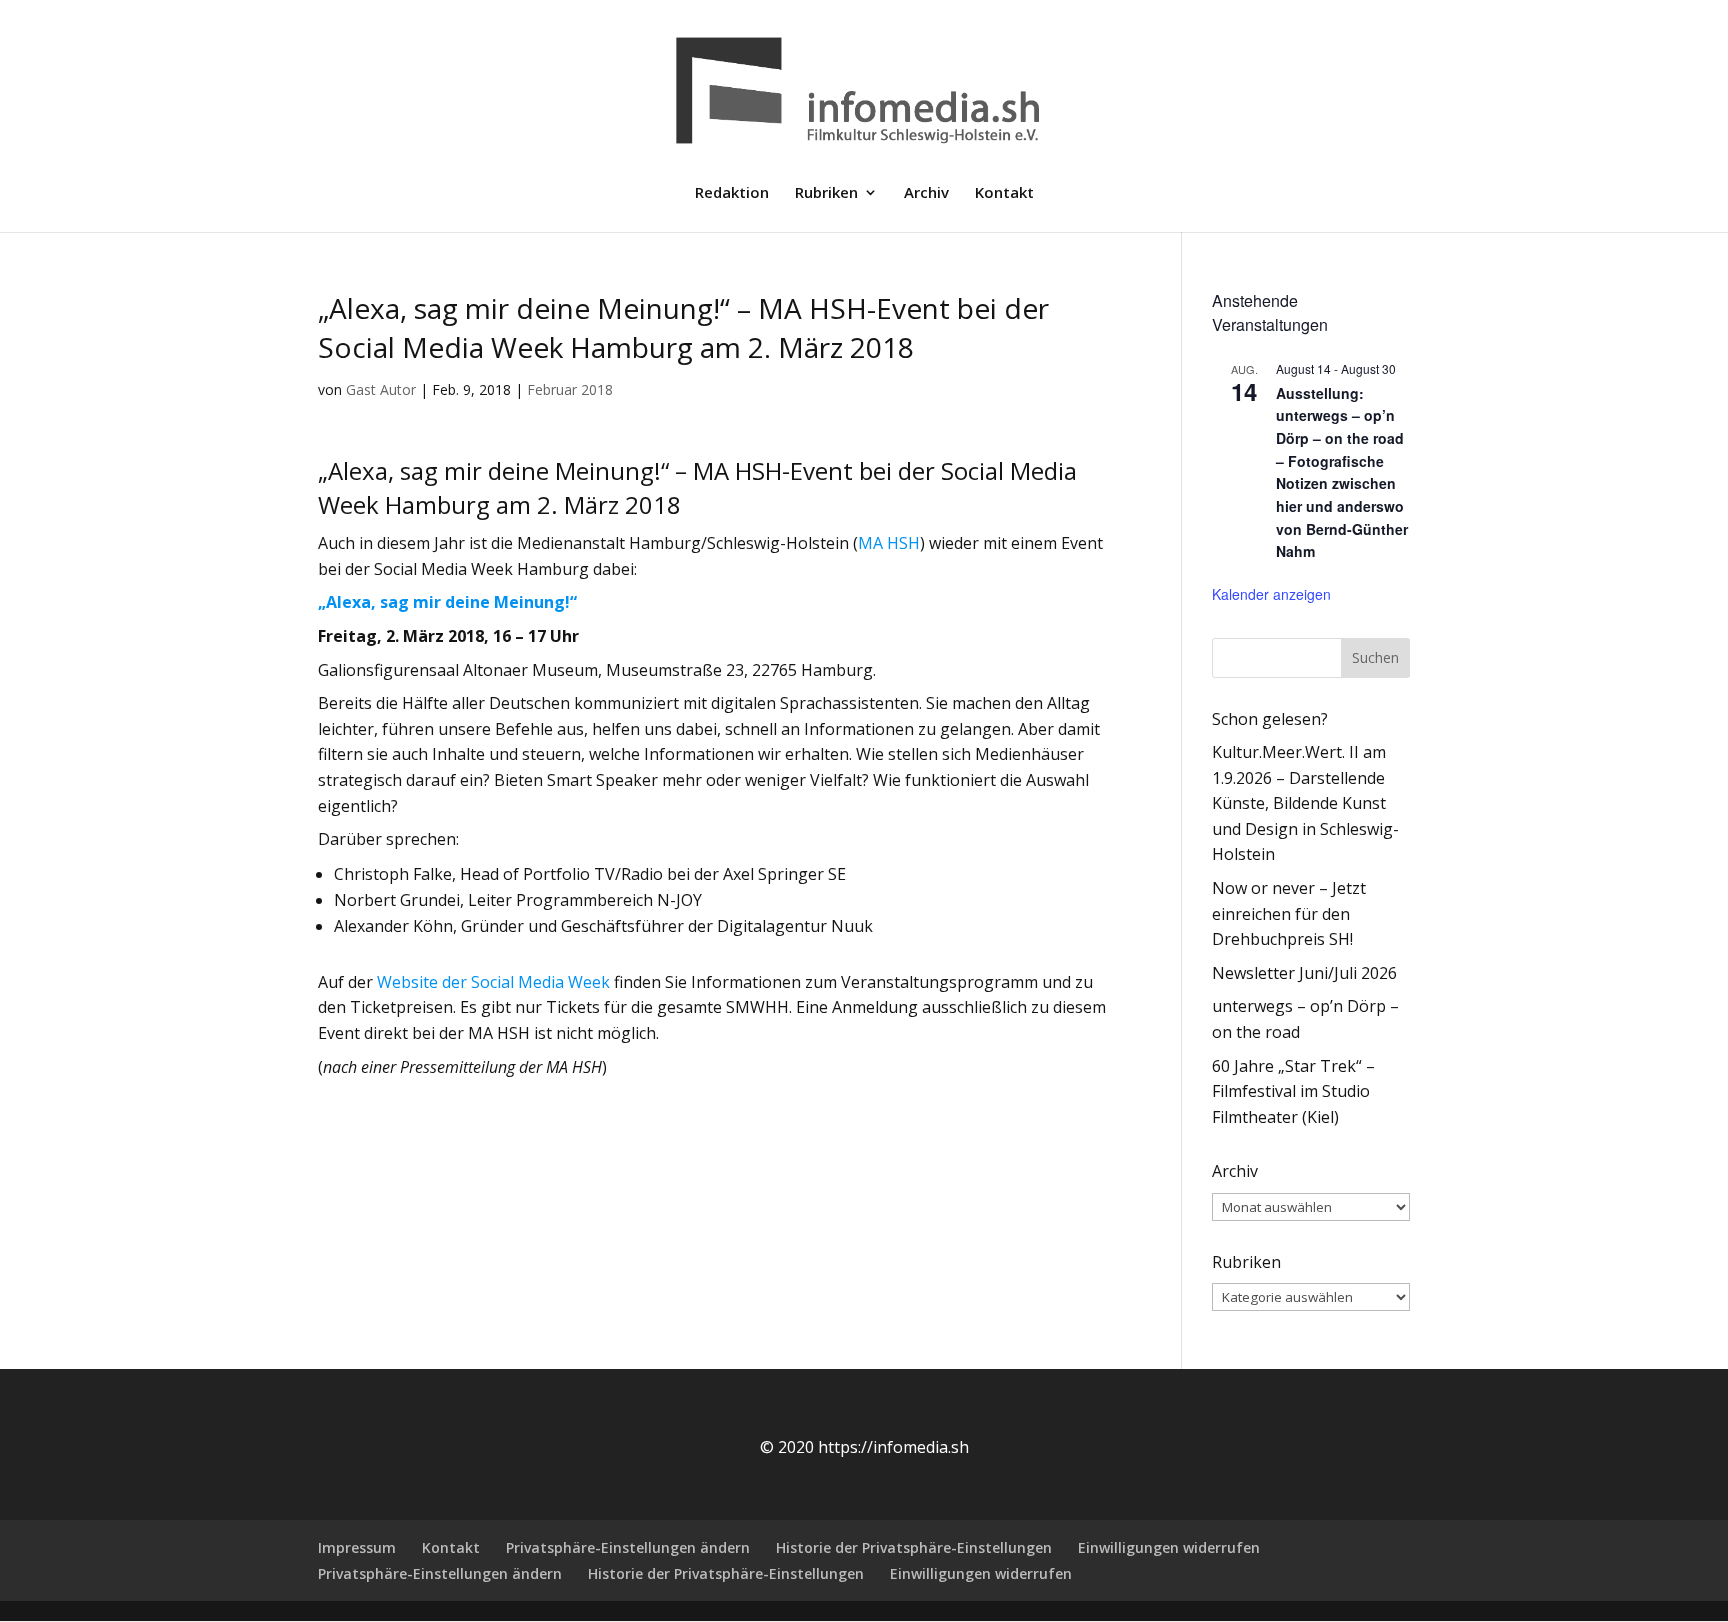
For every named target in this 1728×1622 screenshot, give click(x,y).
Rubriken (826, 193)
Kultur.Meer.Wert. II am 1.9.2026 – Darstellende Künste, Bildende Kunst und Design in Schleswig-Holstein (1305, 803)
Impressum (357, 1547)
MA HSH (889, 543)
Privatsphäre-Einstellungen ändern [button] (628, 1547)
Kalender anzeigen (1271, 594)
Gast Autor (381, 389)
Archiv (926, 193)
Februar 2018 (570, 389)
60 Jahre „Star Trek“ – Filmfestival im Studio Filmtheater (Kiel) (1293, 1091)
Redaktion (732, 193)
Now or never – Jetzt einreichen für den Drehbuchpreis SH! (1289, 913)
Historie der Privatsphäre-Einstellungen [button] (914, 1547)
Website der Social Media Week (493, 982)
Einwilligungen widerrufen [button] (1169, 1547)
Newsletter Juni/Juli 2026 (1304, 973)
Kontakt (1004, 193)
